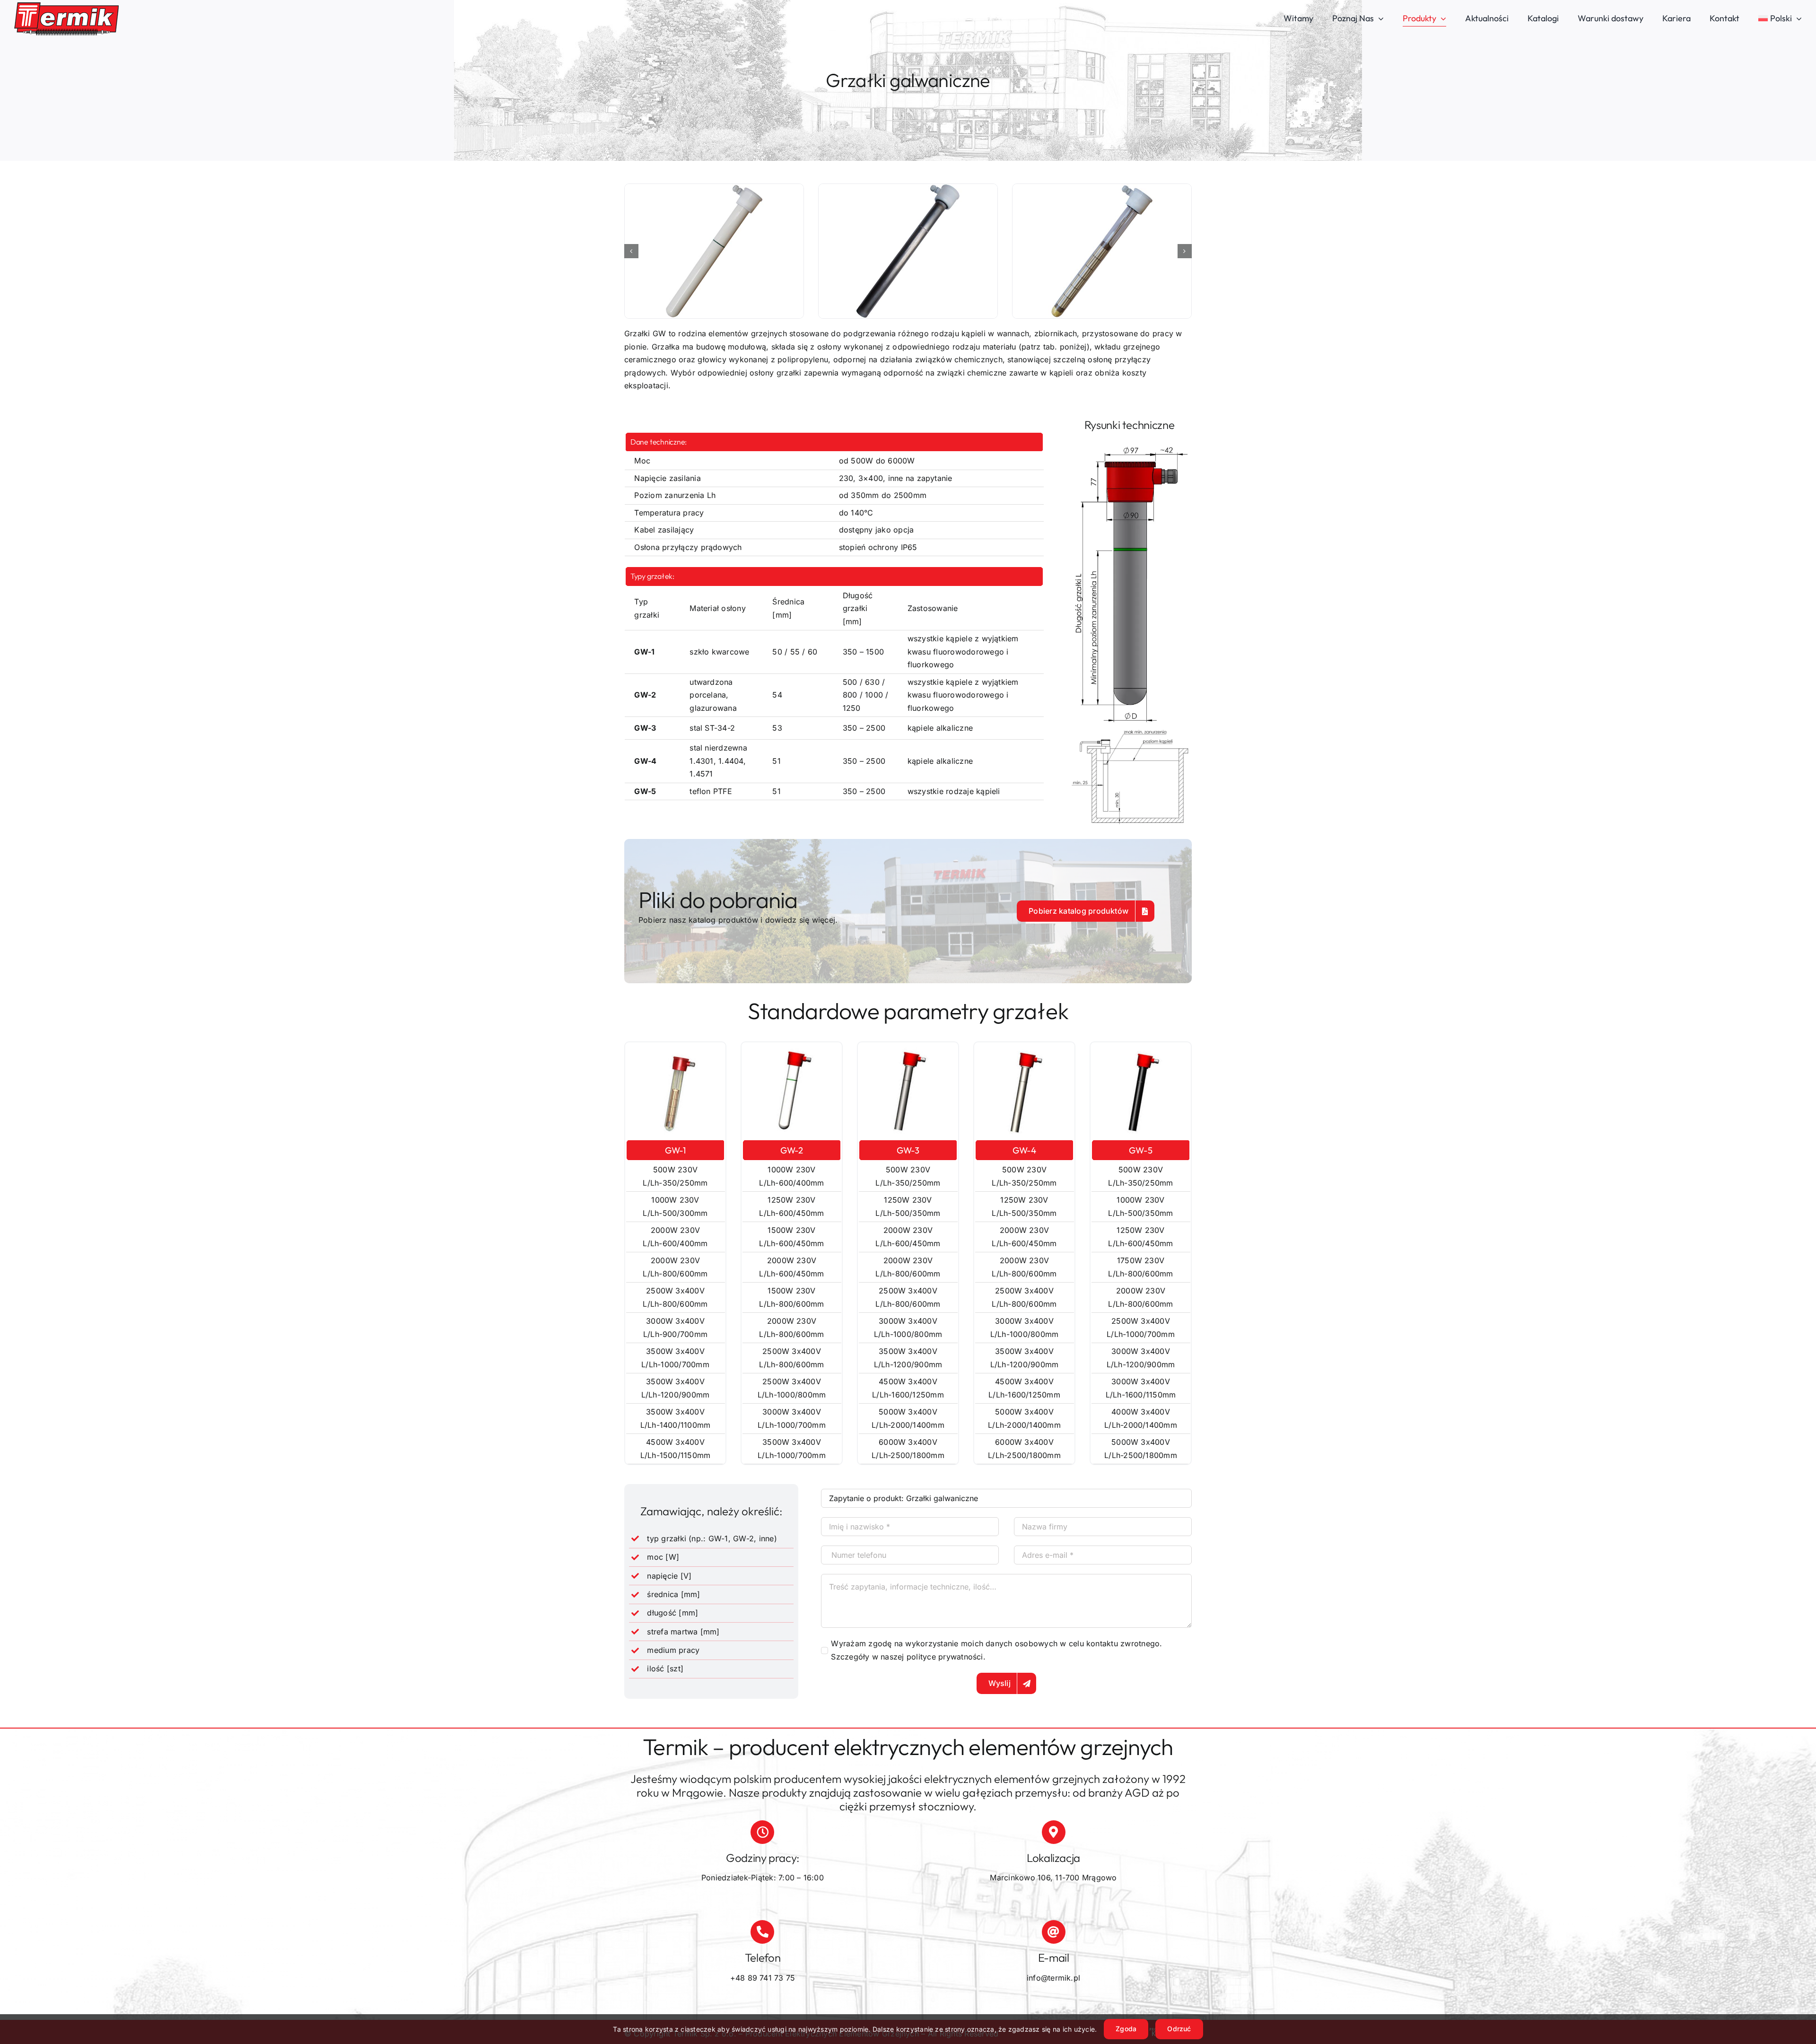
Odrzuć (1179, 2029)
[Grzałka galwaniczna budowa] (1129, 446)
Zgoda (1126, 2029)
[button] (631, 251)
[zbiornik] (1129, 729)
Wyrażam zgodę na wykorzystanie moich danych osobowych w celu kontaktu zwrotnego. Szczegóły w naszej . (996, 1650)
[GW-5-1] (1102, 251)
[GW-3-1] (714, 251)
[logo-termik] (66, 6)
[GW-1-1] (908, 251)
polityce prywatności (945, 1657)
